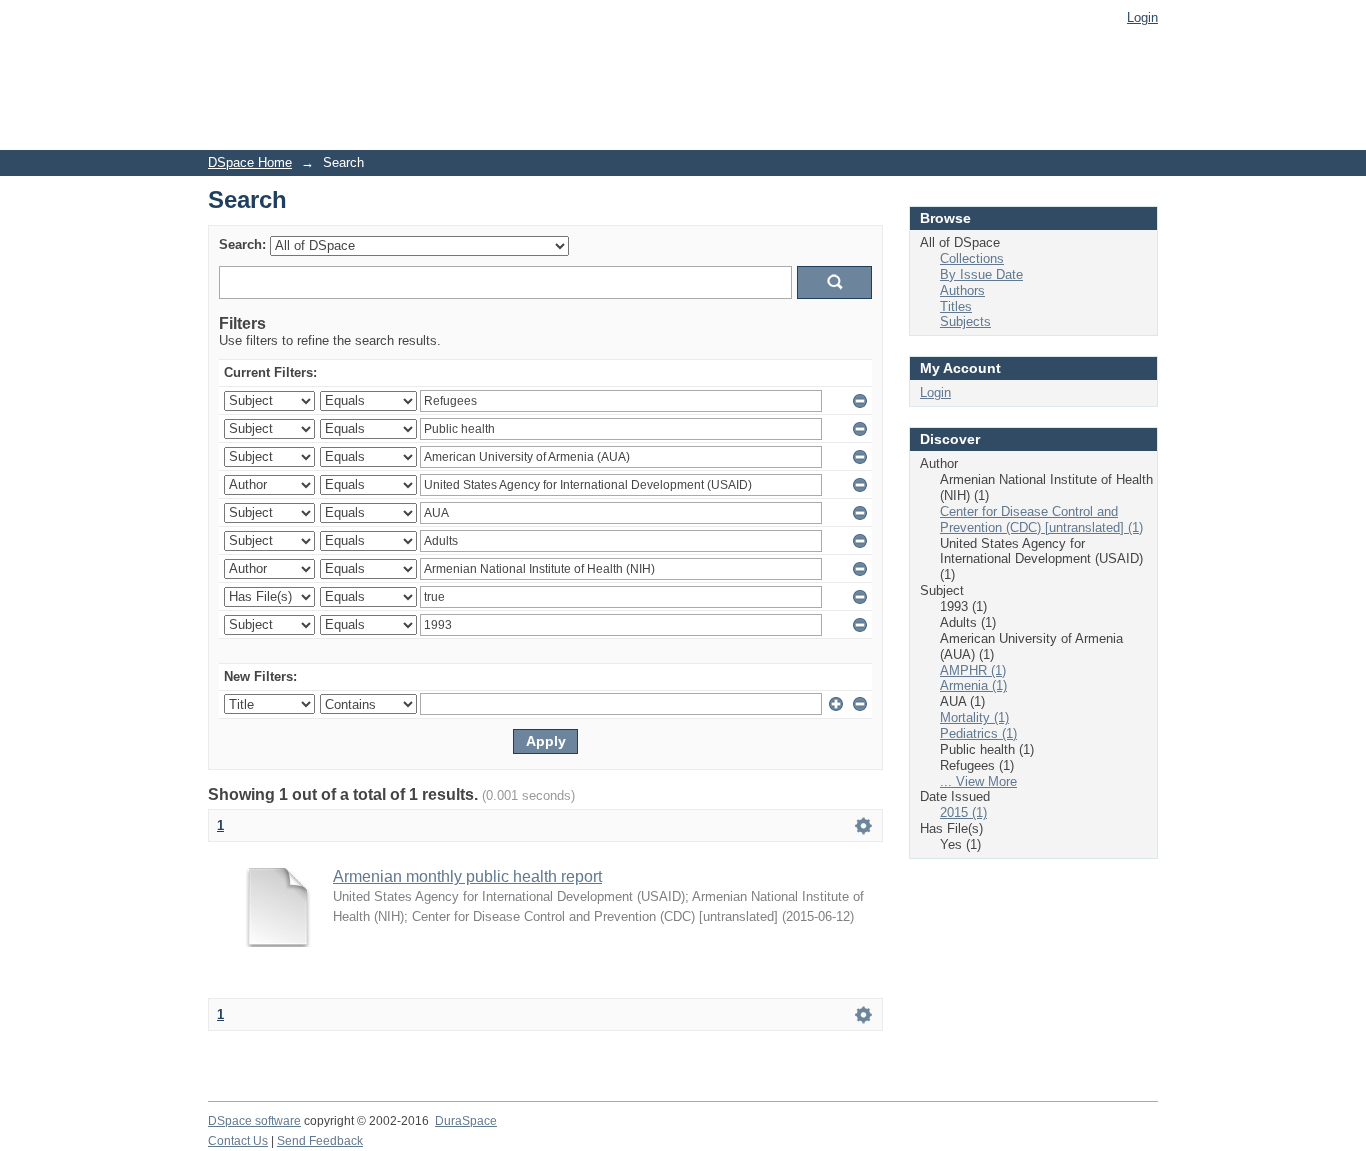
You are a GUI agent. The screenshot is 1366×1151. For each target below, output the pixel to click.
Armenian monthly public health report (467, 876)
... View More (978, 781)
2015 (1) (963, 812)
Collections (972, 258)
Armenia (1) (973, 685)
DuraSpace (466, 1121)
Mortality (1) (974, 717)
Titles (956, 306)
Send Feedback (320, 1141)
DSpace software (254, 1121)
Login (1142, 17)
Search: (242, 244)
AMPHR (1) (973, 670)
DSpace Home (250, 162)
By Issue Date (981, 274)
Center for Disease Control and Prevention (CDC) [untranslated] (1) (1041, 519)
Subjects (965, 321)
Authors (962, 290)
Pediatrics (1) (978, 733)
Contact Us (238, 1141)
